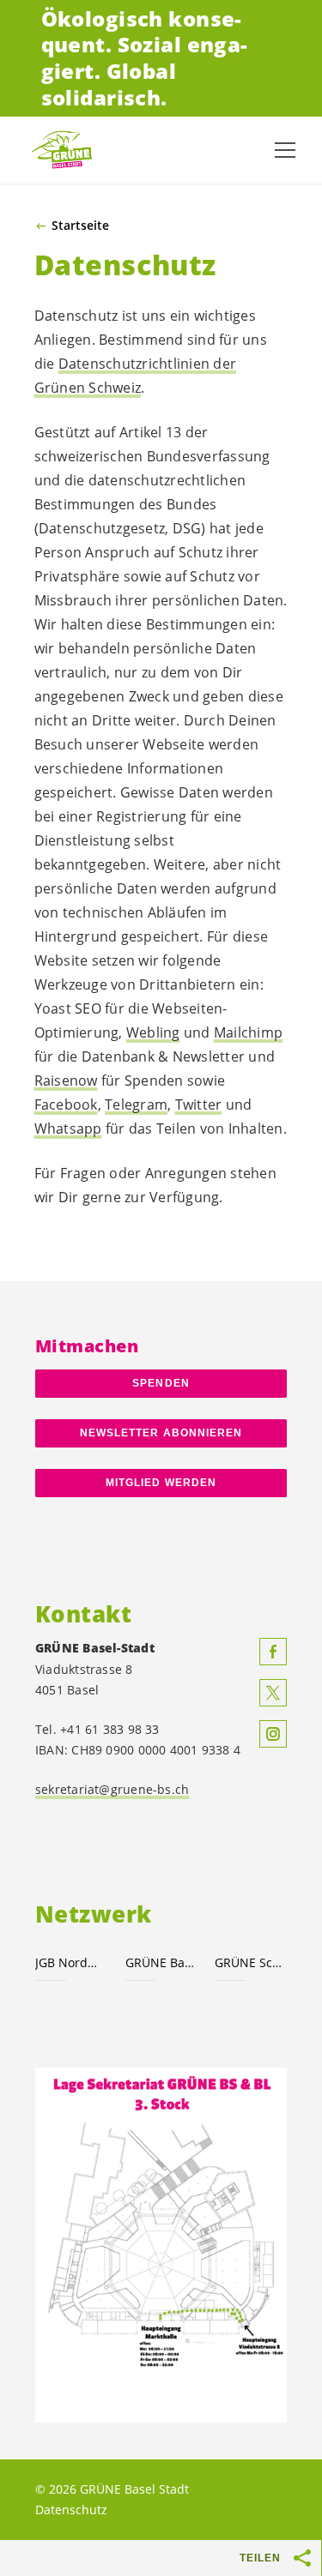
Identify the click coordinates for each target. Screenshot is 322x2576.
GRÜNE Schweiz (249, 1962)
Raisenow (66, 1080)
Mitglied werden (161, 1483)
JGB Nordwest (70, 1962)
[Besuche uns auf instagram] (273, 1734)
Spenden (161, 1383)
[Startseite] (69, 150)
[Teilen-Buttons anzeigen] (303, 2558)
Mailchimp (248, 1032)
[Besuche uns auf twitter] (273, 1693)
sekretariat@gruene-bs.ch (112, 1789)
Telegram (136, 1104)
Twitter (199, 1104)
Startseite (80, 226)
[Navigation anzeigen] (285, 150)
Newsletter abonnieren (161, 1433)
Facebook (66, 1104)
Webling (153, 1032)
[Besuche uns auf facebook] (273, 1652)
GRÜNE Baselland (160, 1962)
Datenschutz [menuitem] (71, 2510)
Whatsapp (68, 1129)
